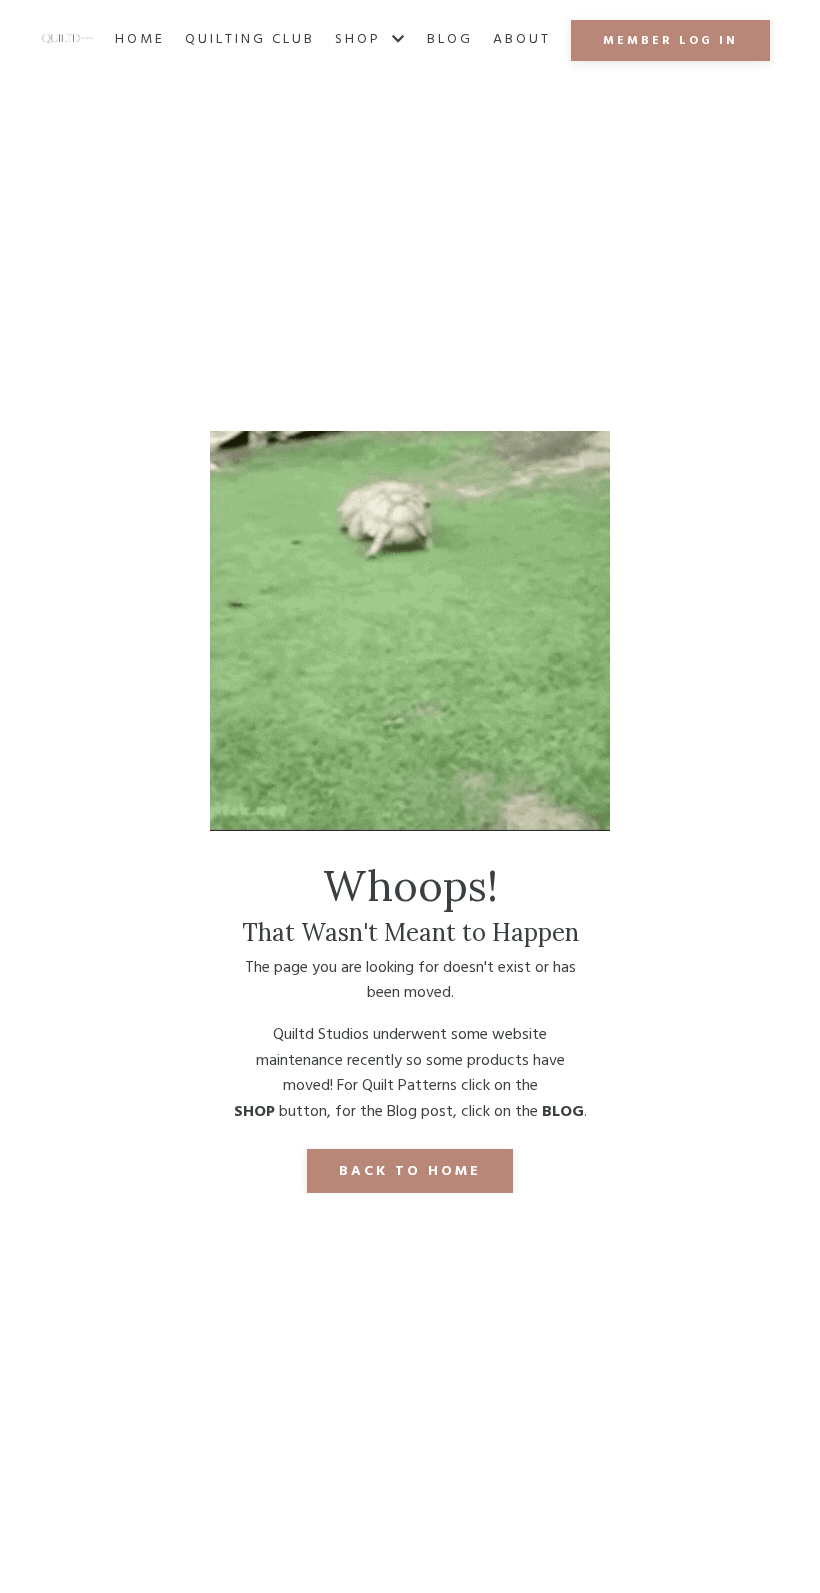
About (522, 40)
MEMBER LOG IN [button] (670, 41)
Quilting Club (250, 40)
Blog (450, 40)
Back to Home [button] (410, 1171)
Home (140, 40)
